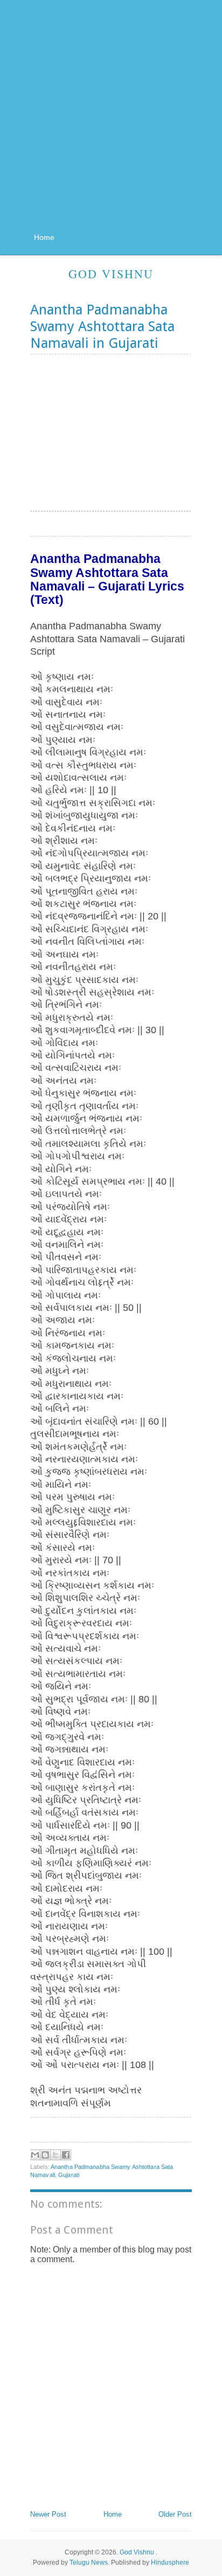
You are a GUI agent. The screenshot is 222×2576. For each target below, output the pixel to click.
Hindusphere (170, 2563)
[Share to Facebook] (66, 2155)
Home (44, 237)
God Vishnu (111, 274)
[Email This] (35, 2155)
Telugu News (89, 2563)
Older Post (175, 2514)
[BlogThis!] (45, 2155)
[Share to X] (55, 2155)
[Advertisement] (111, 119)
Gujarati (69, 2175)
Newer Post (48, 2514)
